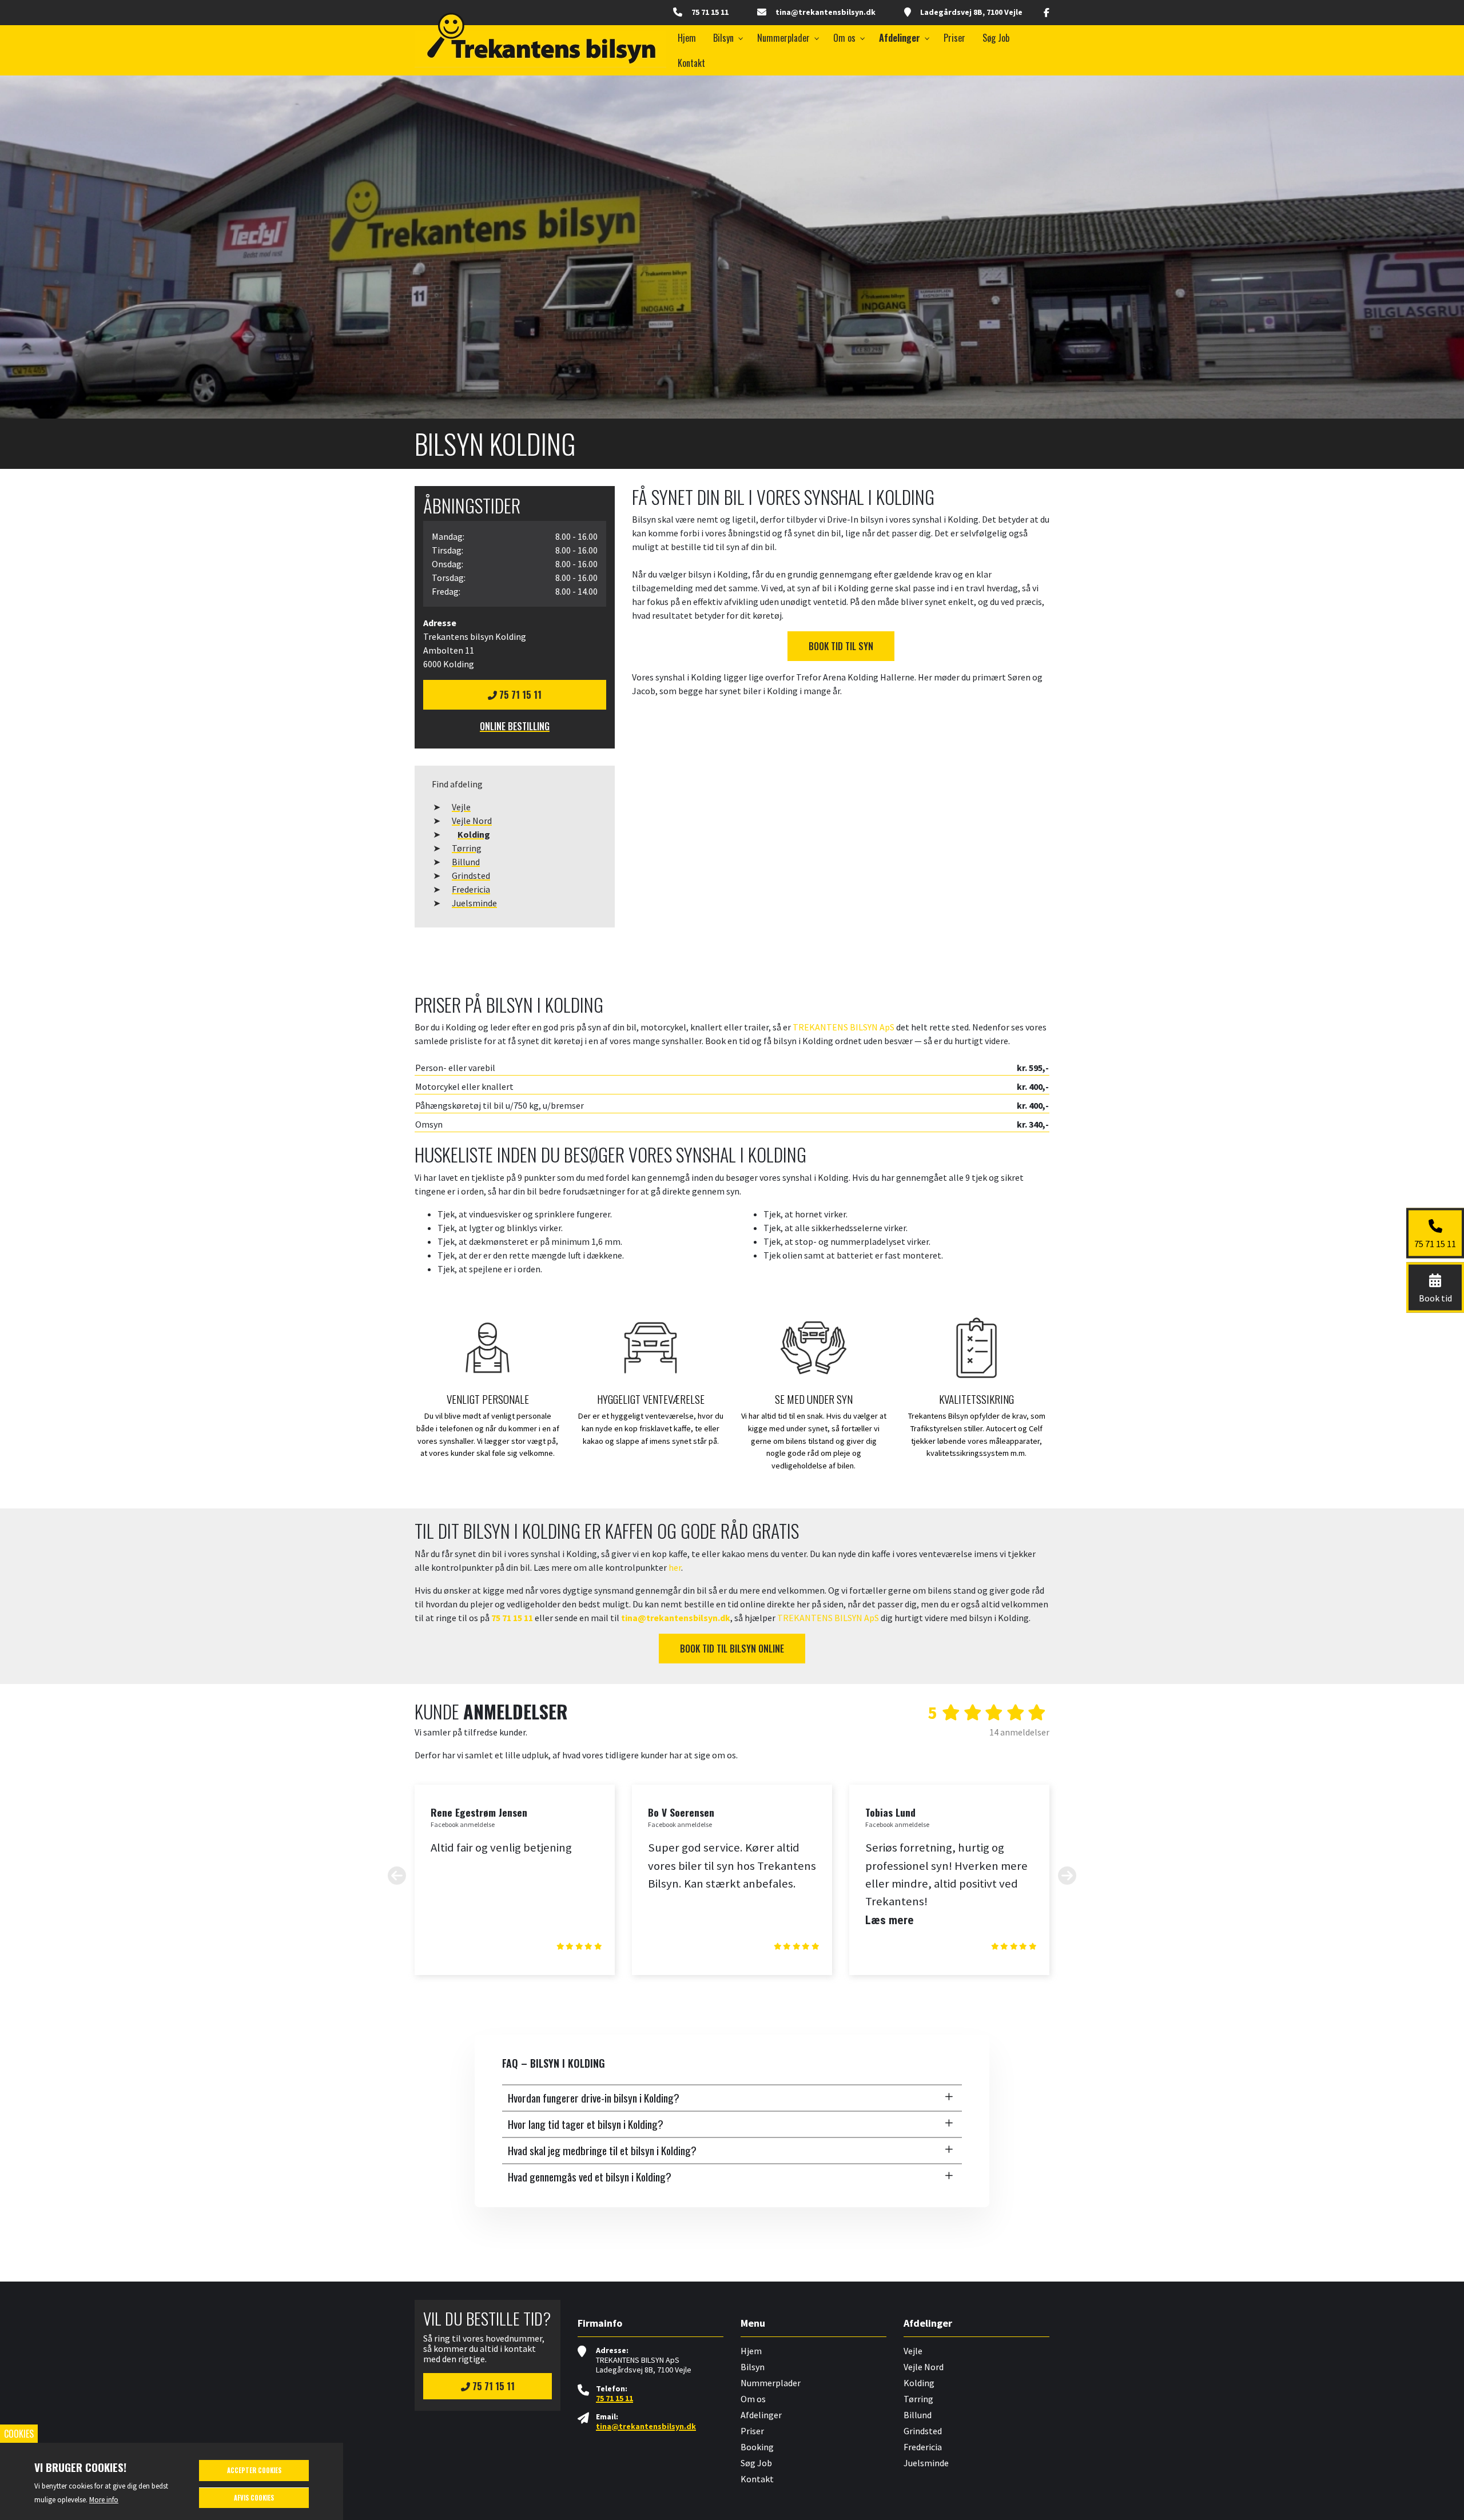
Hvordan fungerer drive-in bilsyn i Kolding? (594, 2098)
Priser (752, 2431)
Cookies (19, 2434)
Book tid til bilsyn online (732, 1649)
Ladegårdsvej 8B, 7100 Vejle (971, 12)
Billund (466, 862)
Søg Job (756, 2463)
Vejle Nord (472, 821)
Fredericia (471, 889)
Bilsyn (753, 2367)
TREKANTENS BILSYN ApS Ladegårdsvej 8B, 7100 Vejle (644, 2365)
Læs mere (890, 1920)
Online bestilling (515, 726)
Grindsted (471, 875)
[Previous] (397, 1875)
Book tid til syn (841, 646)
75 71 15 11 (710, 12)
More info (104, 2499)
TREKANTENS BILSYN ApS (844, 1027)
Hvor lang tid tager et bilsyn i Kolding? (586, 2124)
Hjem (751, 2351)
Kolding (474, 834)
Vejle (461, 807)
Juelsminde (474, 903)
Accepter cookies (254, 2470)
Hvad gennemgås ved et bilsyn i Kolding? (590, 2177)
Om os (753, 2399)
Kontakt (757, 2479)
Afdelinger (761, 2415)
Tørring (467, 848)
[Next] (1067, 1875)
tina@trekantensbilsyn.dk (826, 12)
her (675, 1567)
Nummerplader (771, 2383)
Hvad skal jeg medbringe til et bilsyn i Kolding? (602, 2150)
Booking (757, 2447)
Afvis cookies (254, 2498)
